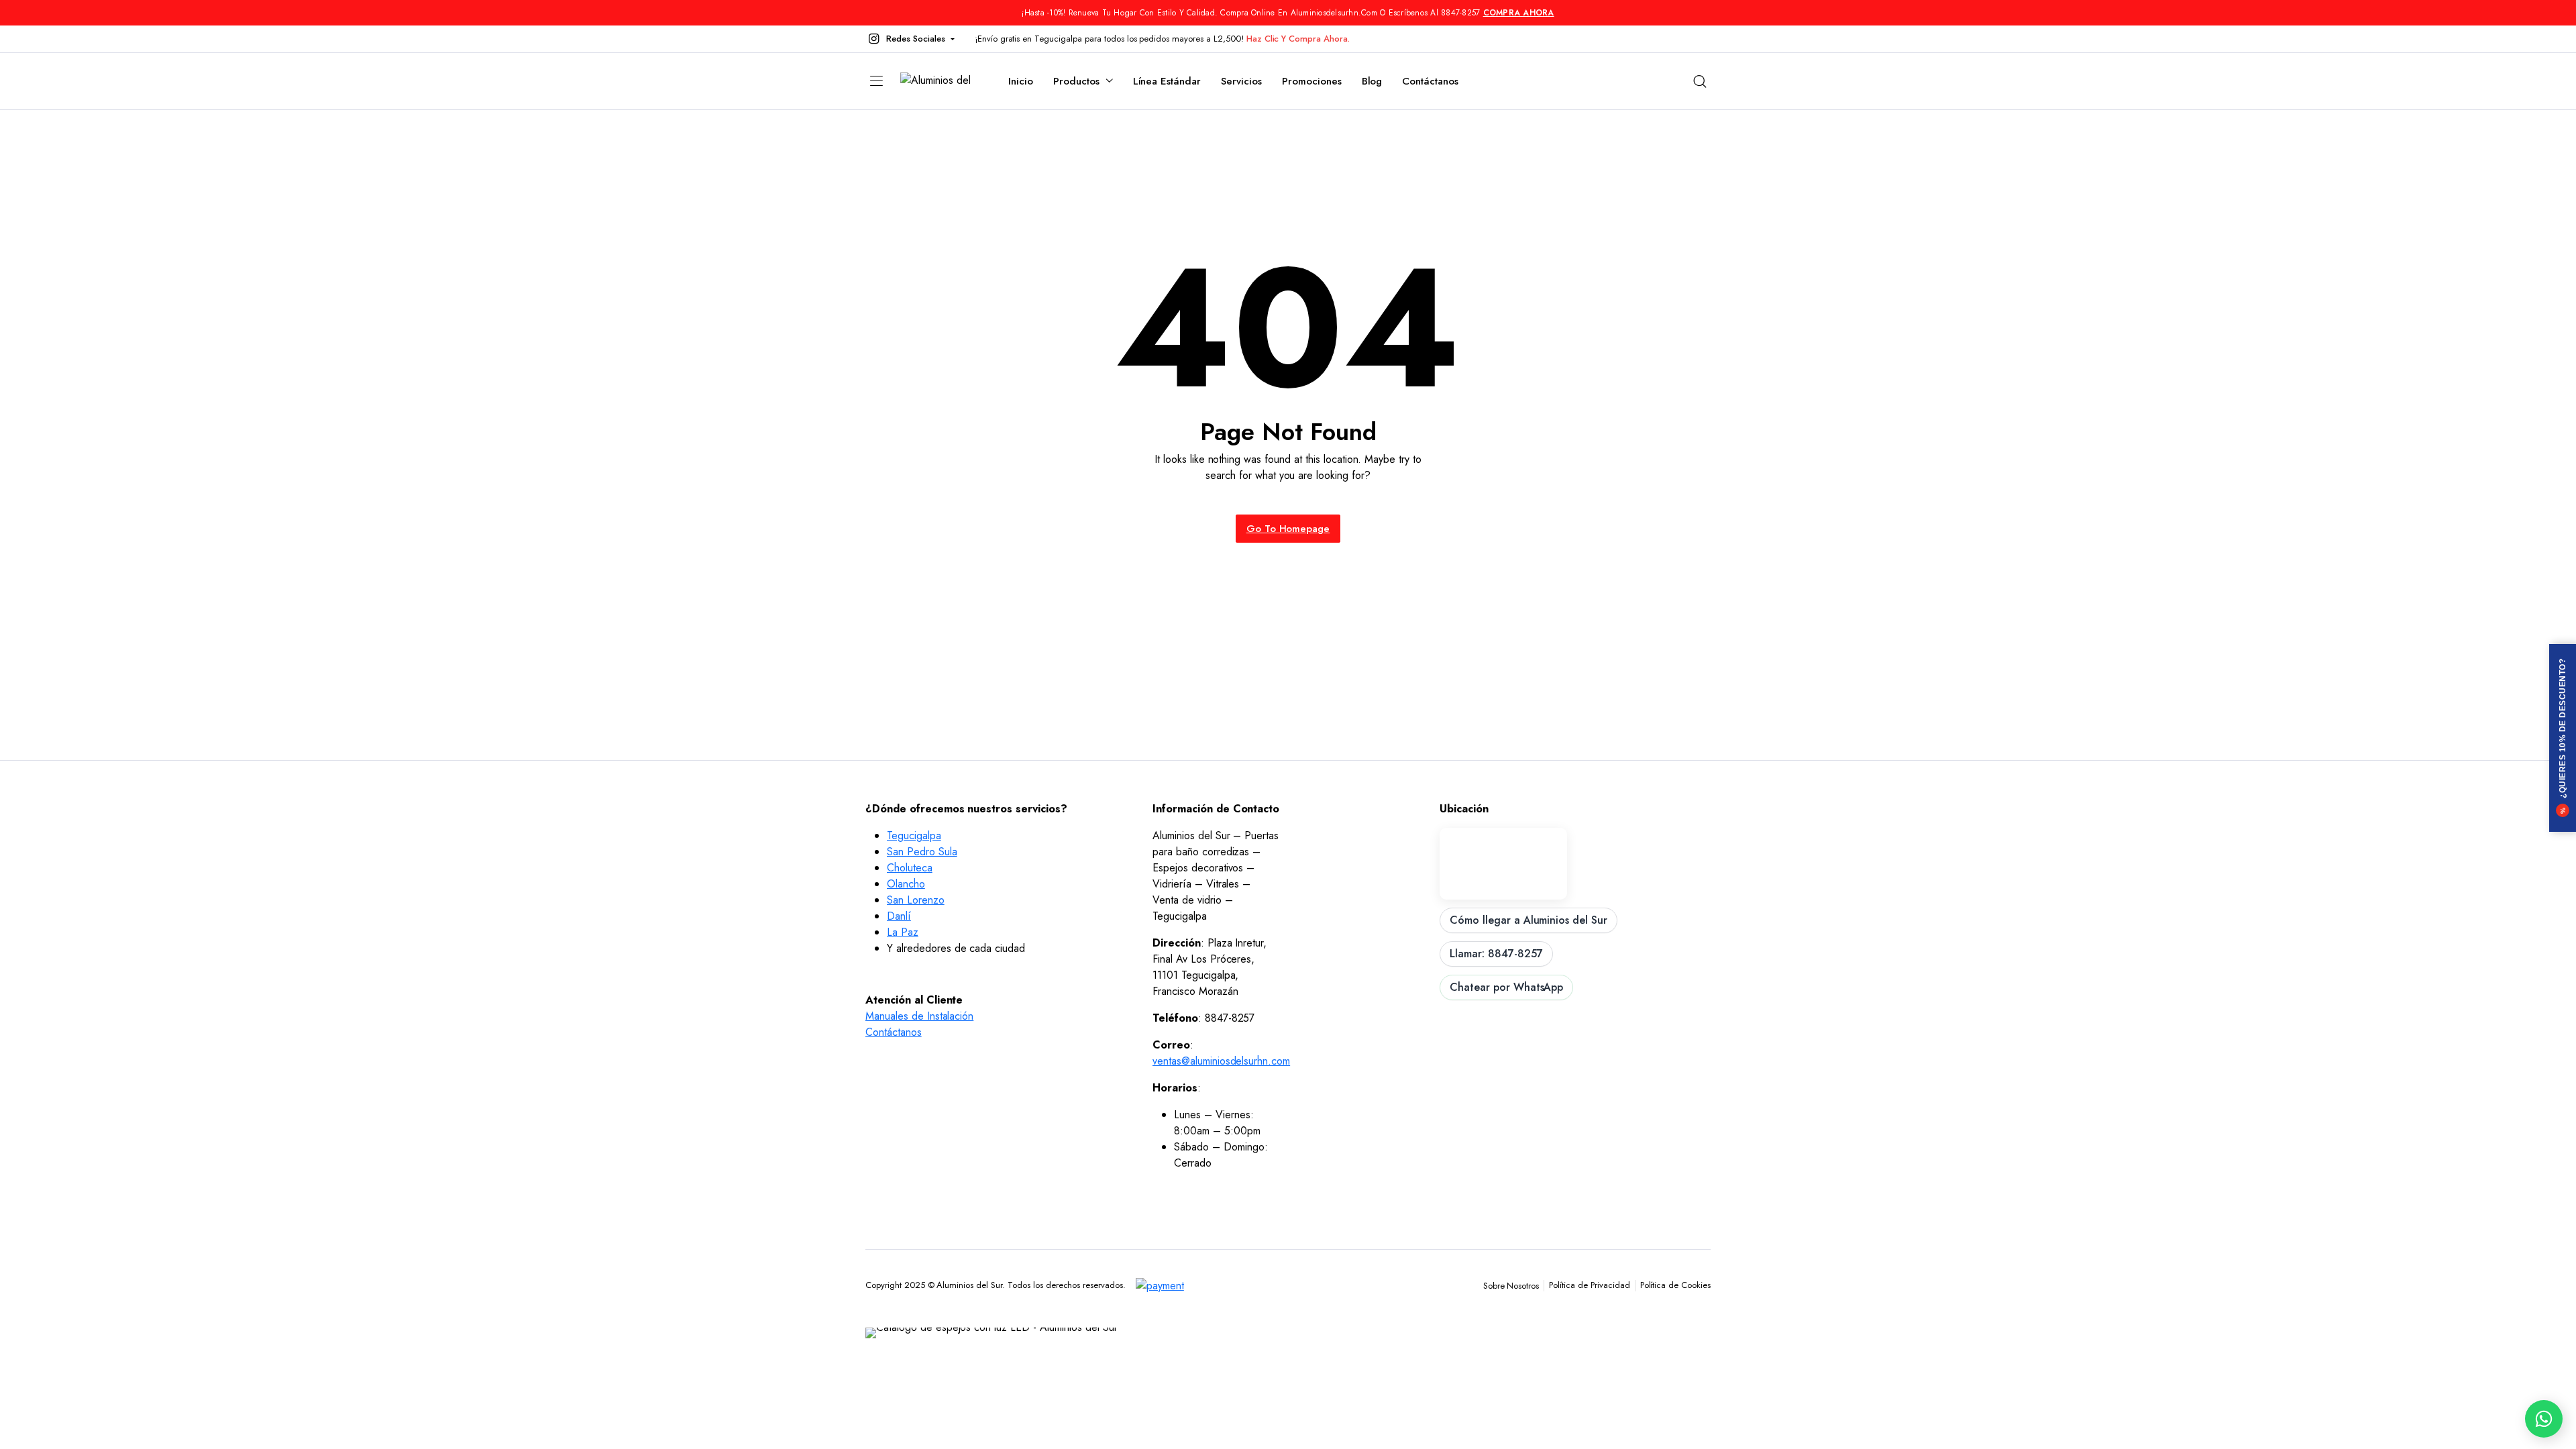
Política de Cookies (1675, 1285)
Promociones (1312, 81)
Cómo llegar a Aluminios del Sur (1528, 920)
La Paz (903, 932)
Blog (1372, 81)
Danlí (899, 916)
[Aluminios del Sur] (941, 82)
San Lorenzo (916, 900)
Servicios (1241, 81)
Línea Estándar (1167, 81)
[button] (910, 39)
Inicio (1021, 81)
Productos (1076, 81)
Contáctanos (1430, 81)
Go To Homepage (1288, 529)
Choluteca (910, 868)
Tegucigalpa (914, 836)
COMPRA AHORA (1519, 13)
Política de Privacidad (1589, 1285)
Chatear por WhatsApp (1506, 987)
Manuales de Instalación (919, 1016)
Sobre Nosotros (1511, 1286)
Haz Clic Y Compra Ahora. (1298, 39)
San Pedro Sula (922, 852)
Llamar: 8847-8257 (1496, 954)
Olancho (906, 884)
